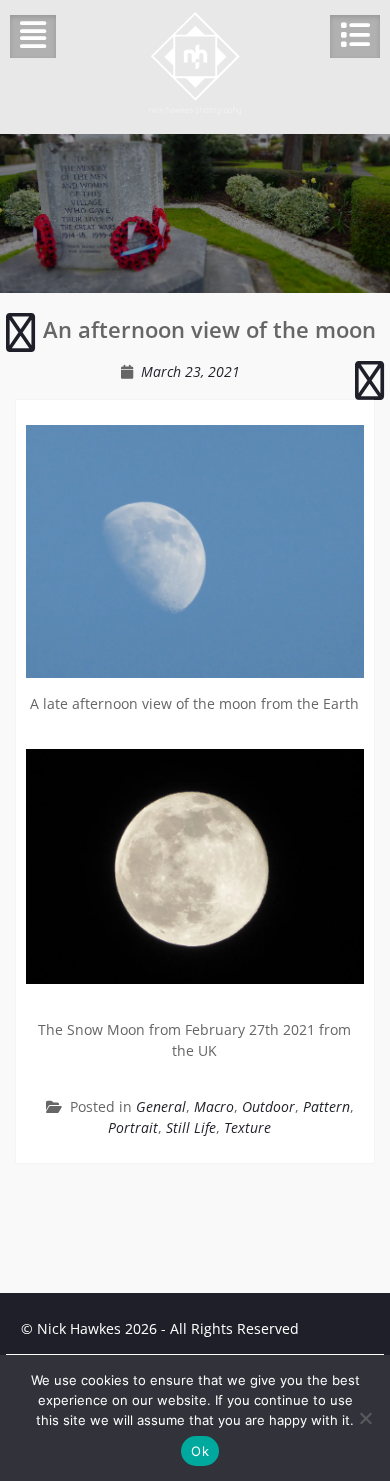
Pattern (326, 1106)
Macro (214, 1106)
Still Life (191, 1127)
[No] (365, 1418)
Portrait (133, 1127)
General (161, 1106)
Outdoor (268, 1106)
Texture (247, 1127)
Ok (200, 1451)
